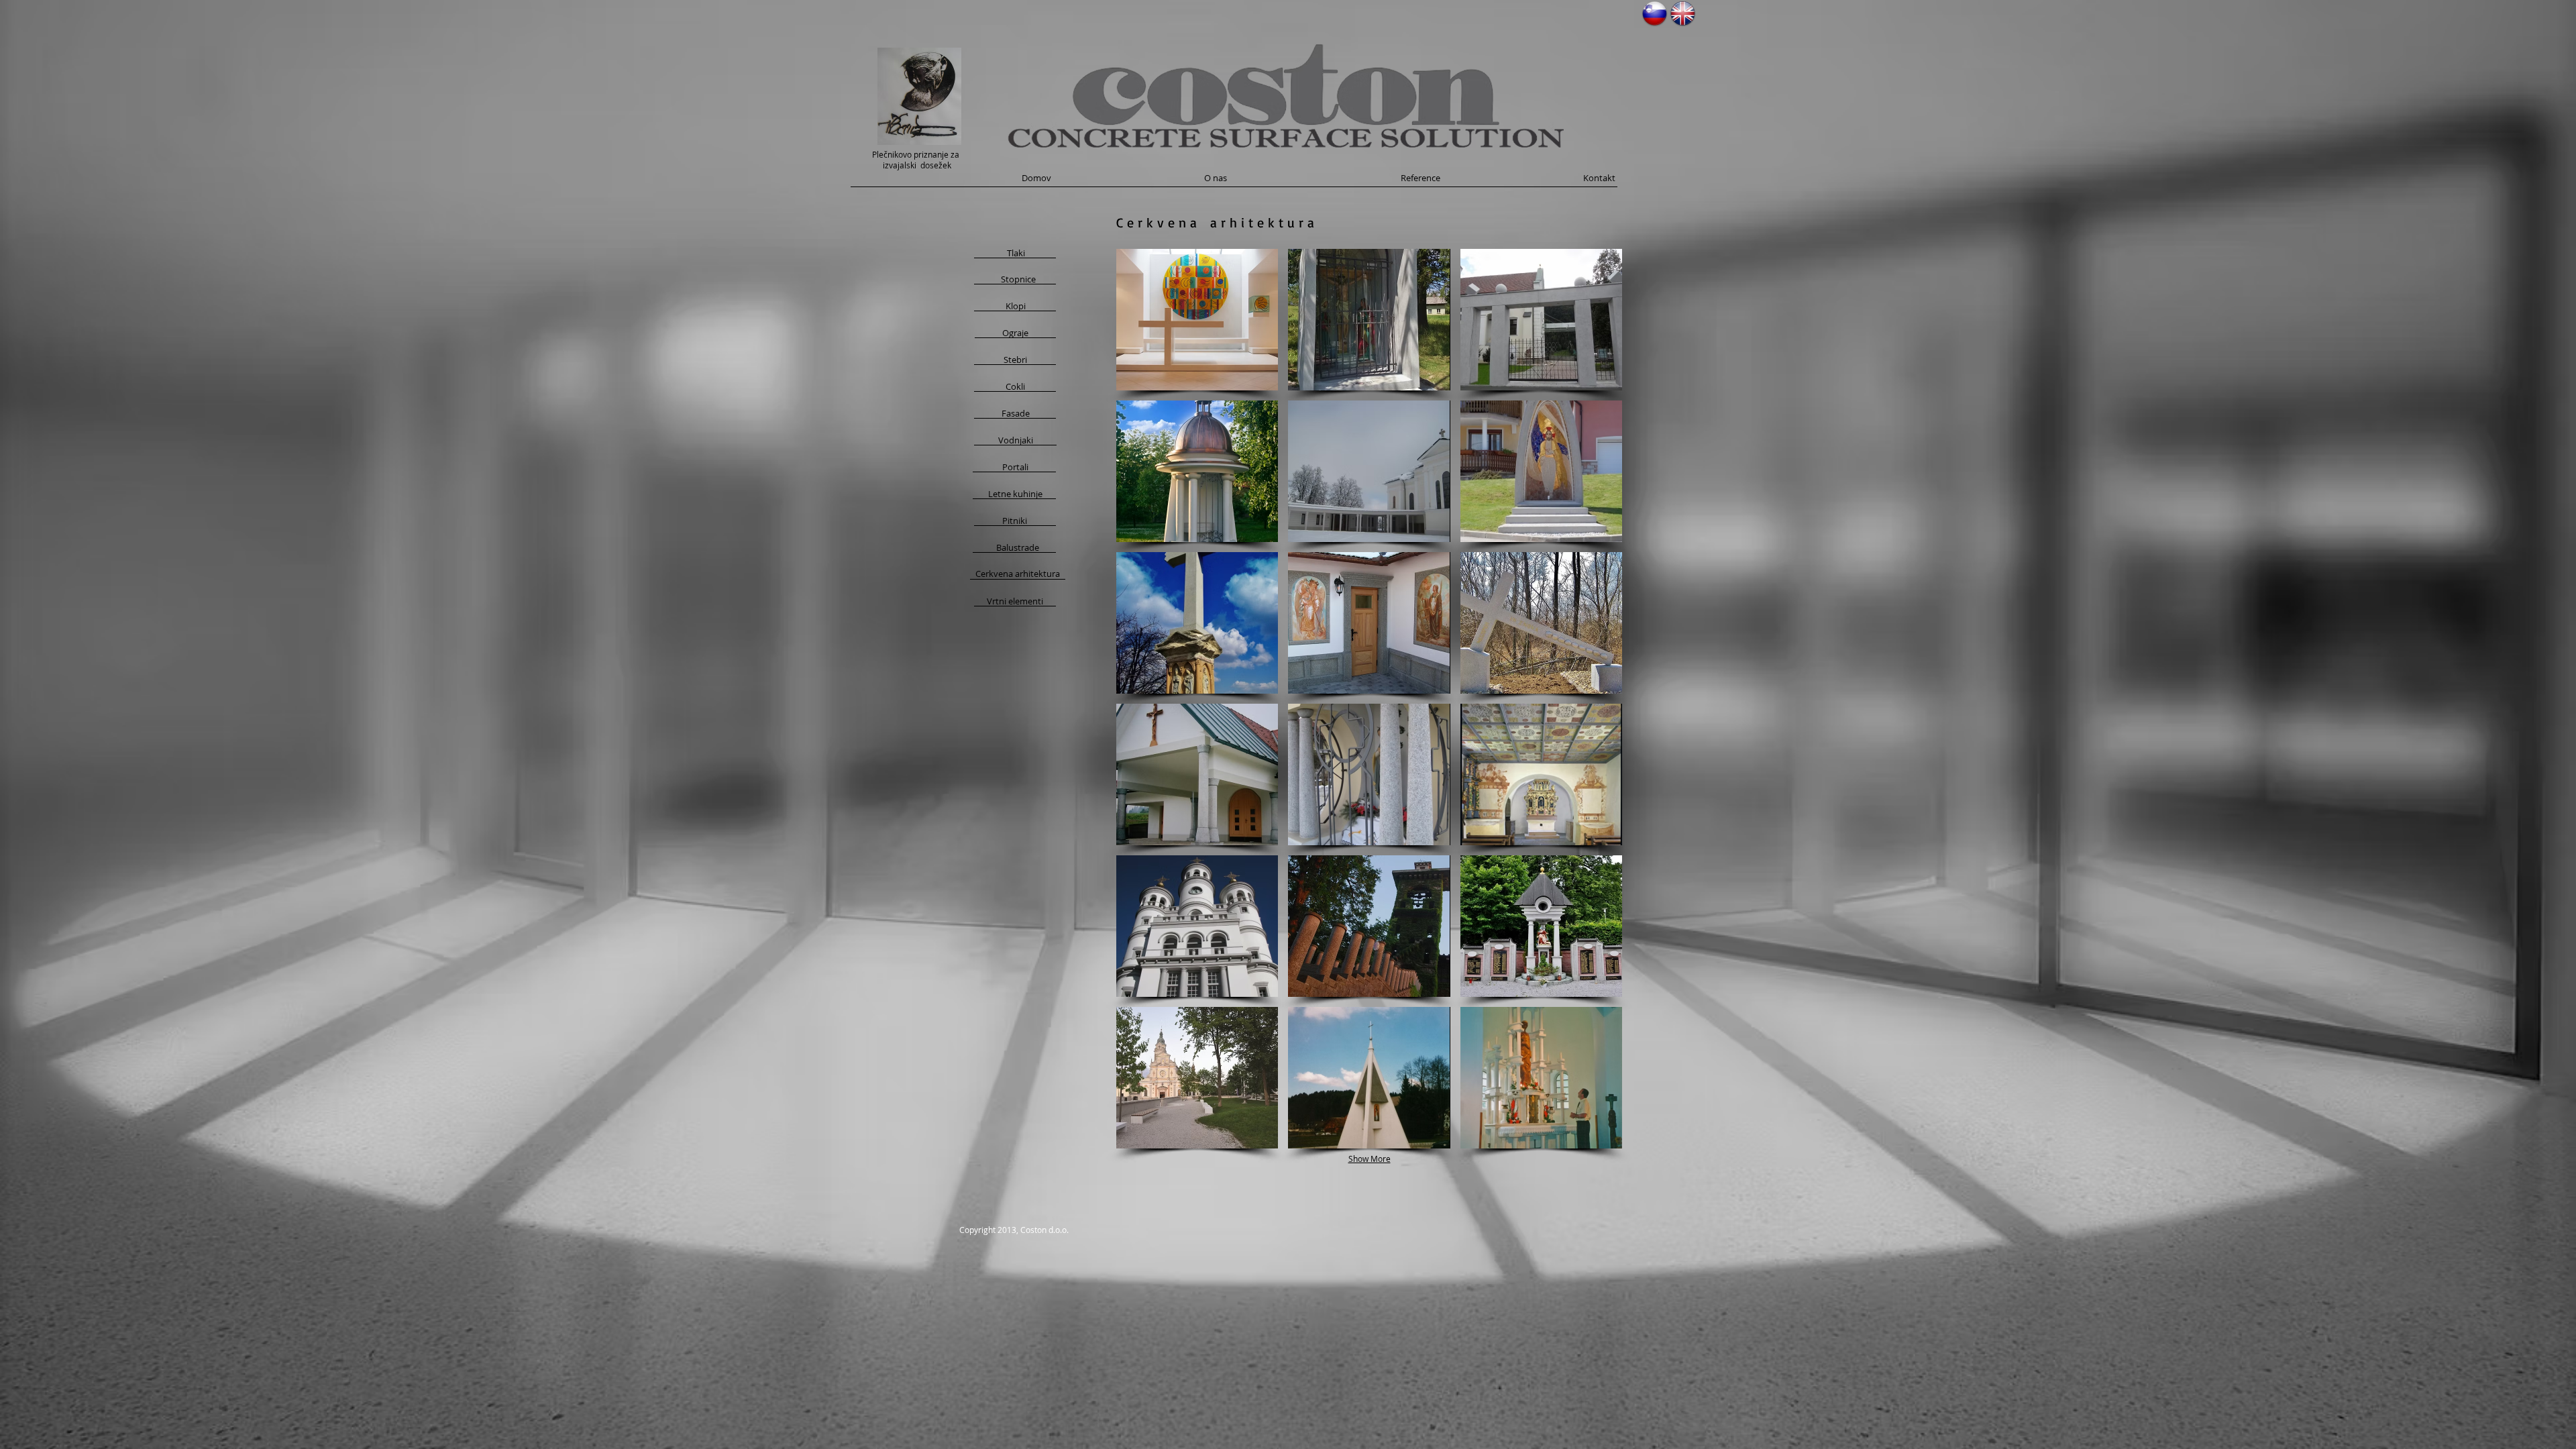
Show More (1370, 1159)
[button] (1197, 320)
